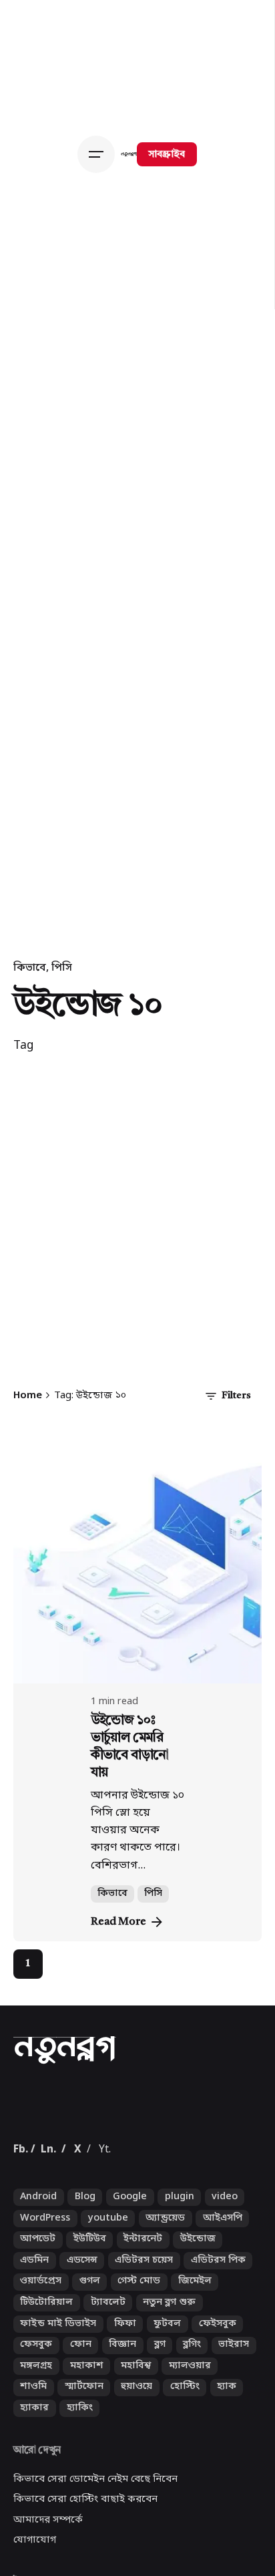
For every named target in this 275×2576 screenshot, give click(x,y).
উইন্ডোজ (198, 2309)
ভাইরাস (234, 2415)
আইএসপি (223, 2288)
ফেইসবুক (218, 2393)
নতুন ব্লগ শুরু (169, 2372)
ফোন (81, 2415)
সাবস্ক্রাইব (167, 155)
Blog (85, 2267)
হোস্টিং (185, 2457)
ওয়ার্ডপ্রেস (41, 2351)
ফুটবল (167, 2393)
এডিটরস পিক (218, 2330)
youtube (108, 2288)
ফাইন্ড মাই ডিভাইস (58, 2393)
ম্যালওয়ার (190, 2435)
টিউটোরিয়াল (46, 2372)
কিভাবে (30, 968)
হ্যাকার (34, 2477)
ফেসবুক (36, 2415)
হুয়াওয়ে (136, 2457)
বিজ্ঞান (122, 2415)
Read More (118, 1922)
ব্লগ (160, 2415)
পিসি (62, 968)
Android (38, 2267)
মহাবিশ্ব (136, 2435)
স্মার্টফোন (84, 2457)
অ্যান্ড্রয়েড (165, 2288)
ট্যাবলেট (108, 2372)
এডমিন (34, 2330)
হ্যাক (227, 2457)
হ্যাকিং (80, 2477)
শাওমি (33, 2457)
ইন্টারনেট (143, 2309)
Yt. (105, 2219)
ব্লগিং (192, 2415)
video (225, 2267)
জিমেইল (195, 2351)
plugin (180, 2267)
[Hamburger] (99, 154)
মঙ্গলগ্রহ (36, 2435)
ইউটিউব (90, 2309)
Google (130, 2267)
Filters (236, 1396)
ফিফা (125, 2393)
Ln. (48, 2219)
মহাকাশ (87, 2435)
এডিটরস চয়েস (144, 2330)
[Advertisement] (137, 1227)
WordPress (45, 2288)
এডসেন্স (82, 2330)
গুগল (90, 2351)
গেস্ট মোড (139, 2351)
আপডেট (38, 2309)
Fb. (21, 2219)
